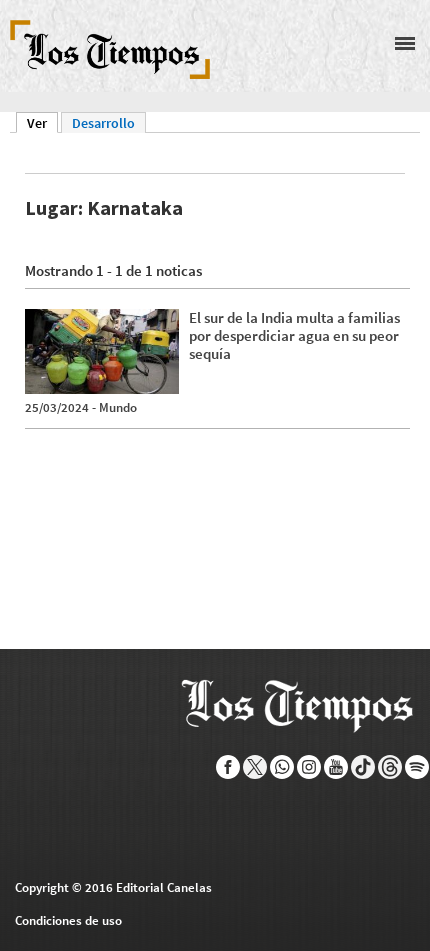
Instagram (309, 767)
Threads (390, 767)
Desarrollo (103, 123)
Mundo (118, 407)
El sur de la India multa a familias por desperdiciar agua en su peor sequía (294, 335)
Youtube (336, 767)
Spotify (417, 767)
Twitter (255, 767)
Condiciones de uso (68, 920)
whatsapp (282, 767)
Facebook (228, 767)
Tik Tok (363, 767)
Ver (42, 123)
